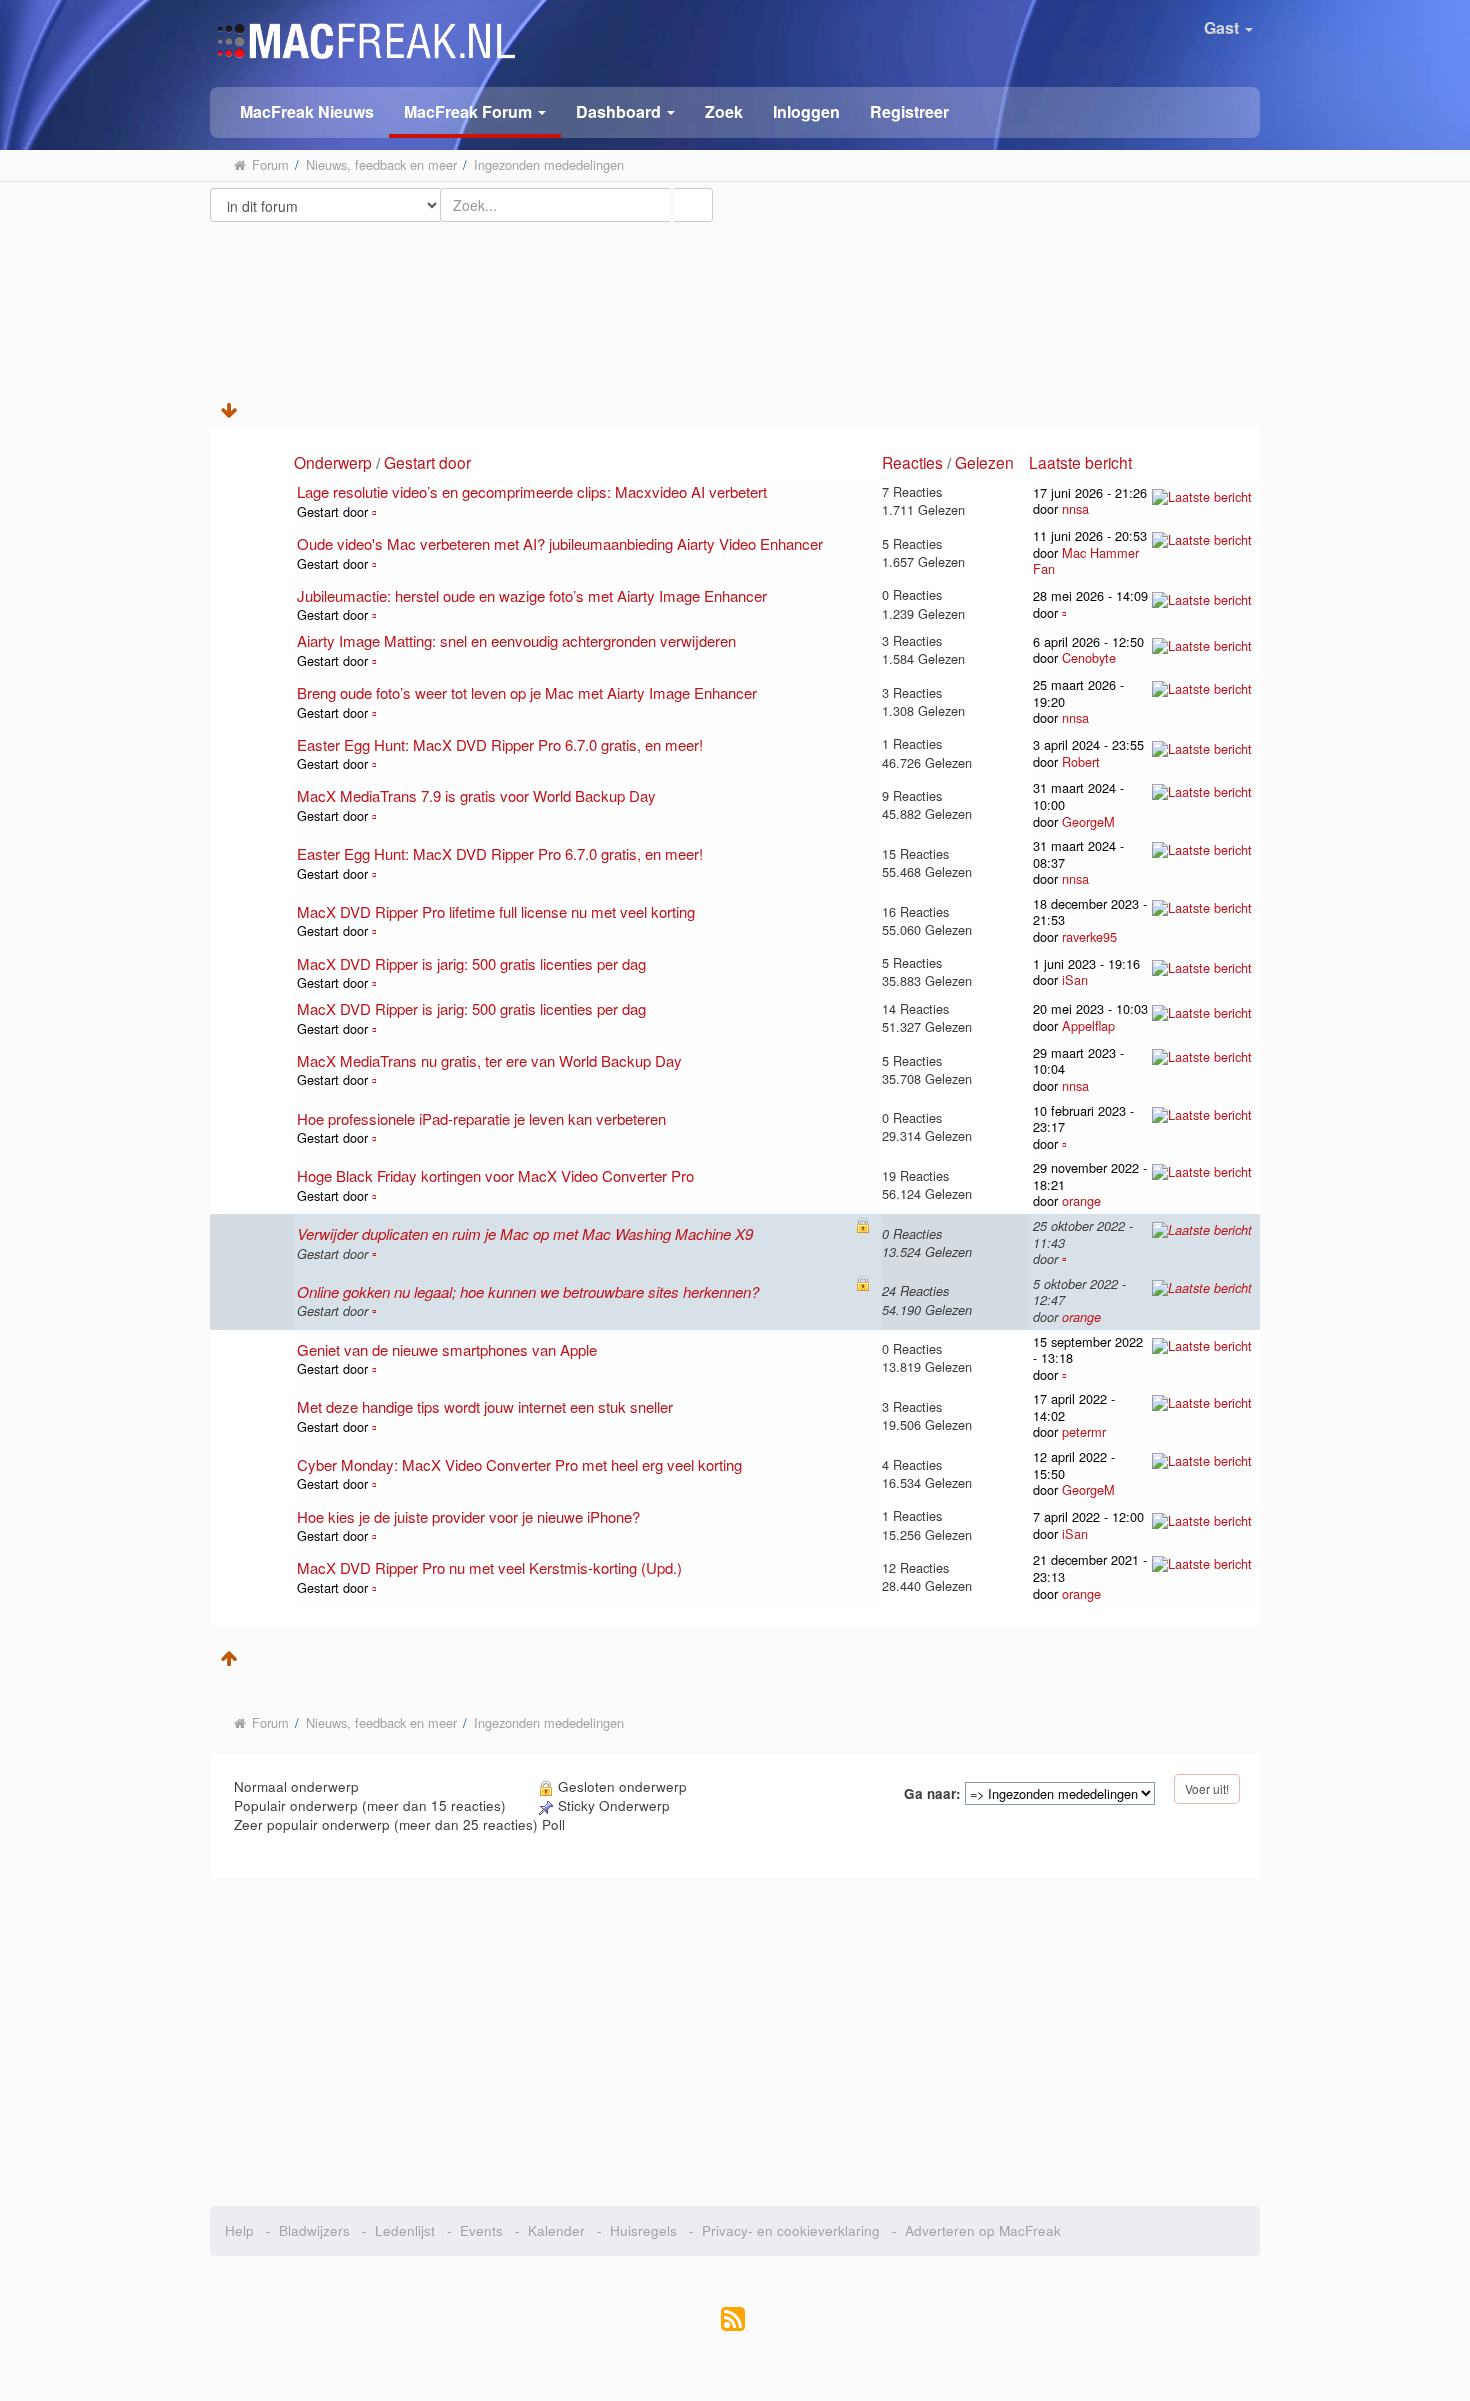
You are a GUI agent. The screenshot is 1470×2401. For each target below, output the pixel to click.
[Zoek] (693, 205)
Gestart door (427, 462)
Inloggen (806, 111)
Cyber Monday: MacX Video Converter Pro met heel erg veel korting (519, 1464)
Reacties (912, 462)
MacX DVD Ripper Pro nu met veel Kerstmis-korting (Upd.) (489, 1567)
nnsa (1075, 508)
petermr (1084, 1431)
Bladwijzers (314, 2230)
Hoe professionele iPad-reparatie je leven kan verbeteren (481, 1118)
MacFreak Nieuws (307, 111)
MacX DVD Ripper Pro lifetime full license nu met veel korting (496, 911)
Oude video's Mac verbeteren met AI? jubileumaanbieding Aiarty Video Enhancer (560, 543)
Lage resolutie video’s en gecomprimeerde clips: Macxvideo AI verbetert (532, 491)
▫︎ (374, 511)
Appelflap (1088, 1025)
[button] (475, 112)
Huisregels (643, 2230)
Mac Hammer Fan (1086, 561)
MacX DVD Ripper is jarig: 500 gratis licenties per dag (471, 963)
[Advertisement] (735, 293)
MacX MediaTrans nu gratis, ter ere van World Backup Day (489, 1060)
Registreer (909, 111)
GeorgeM (1088, 821)
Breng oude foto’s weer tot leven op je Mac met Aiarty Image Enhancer (527, 692)
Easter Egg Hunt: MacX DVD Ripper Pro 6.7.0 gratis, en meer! (500, 744)
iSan (1075, 979)
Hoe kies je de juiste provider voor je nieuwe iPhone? (468, 1516)
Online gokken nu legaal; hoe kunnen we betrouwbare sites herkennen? (528, 1291)
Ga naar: (932, 1794)
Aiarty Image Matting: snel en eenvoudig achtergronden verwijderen (516, 640)
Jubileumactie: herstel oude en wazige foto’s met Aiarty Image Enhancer (532, 595)
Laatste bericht (1082, 462)
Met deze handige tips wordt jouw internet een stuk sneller (485, 1406)
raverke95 (1089, 936)
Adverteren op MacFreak (983, 2230)
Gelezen (984, 462)
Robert (1081, 761)
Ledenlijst (405, 2230)
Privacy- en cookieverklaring (791, 2230)
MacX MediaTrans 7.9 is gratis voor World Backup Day (476, 795)
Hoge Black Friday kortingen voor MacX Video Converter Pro (495, 1175)
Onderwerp (333, 462)
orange (1081, 1200)
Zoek (724, 111)
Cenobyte (1089, 657)
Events (481, 2230)
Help (239, 2230)
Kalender (556, 2230)
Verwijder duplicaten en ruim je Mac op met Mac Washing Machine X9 (525, 1233)
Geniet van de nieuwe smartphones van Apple (447, 1349)
